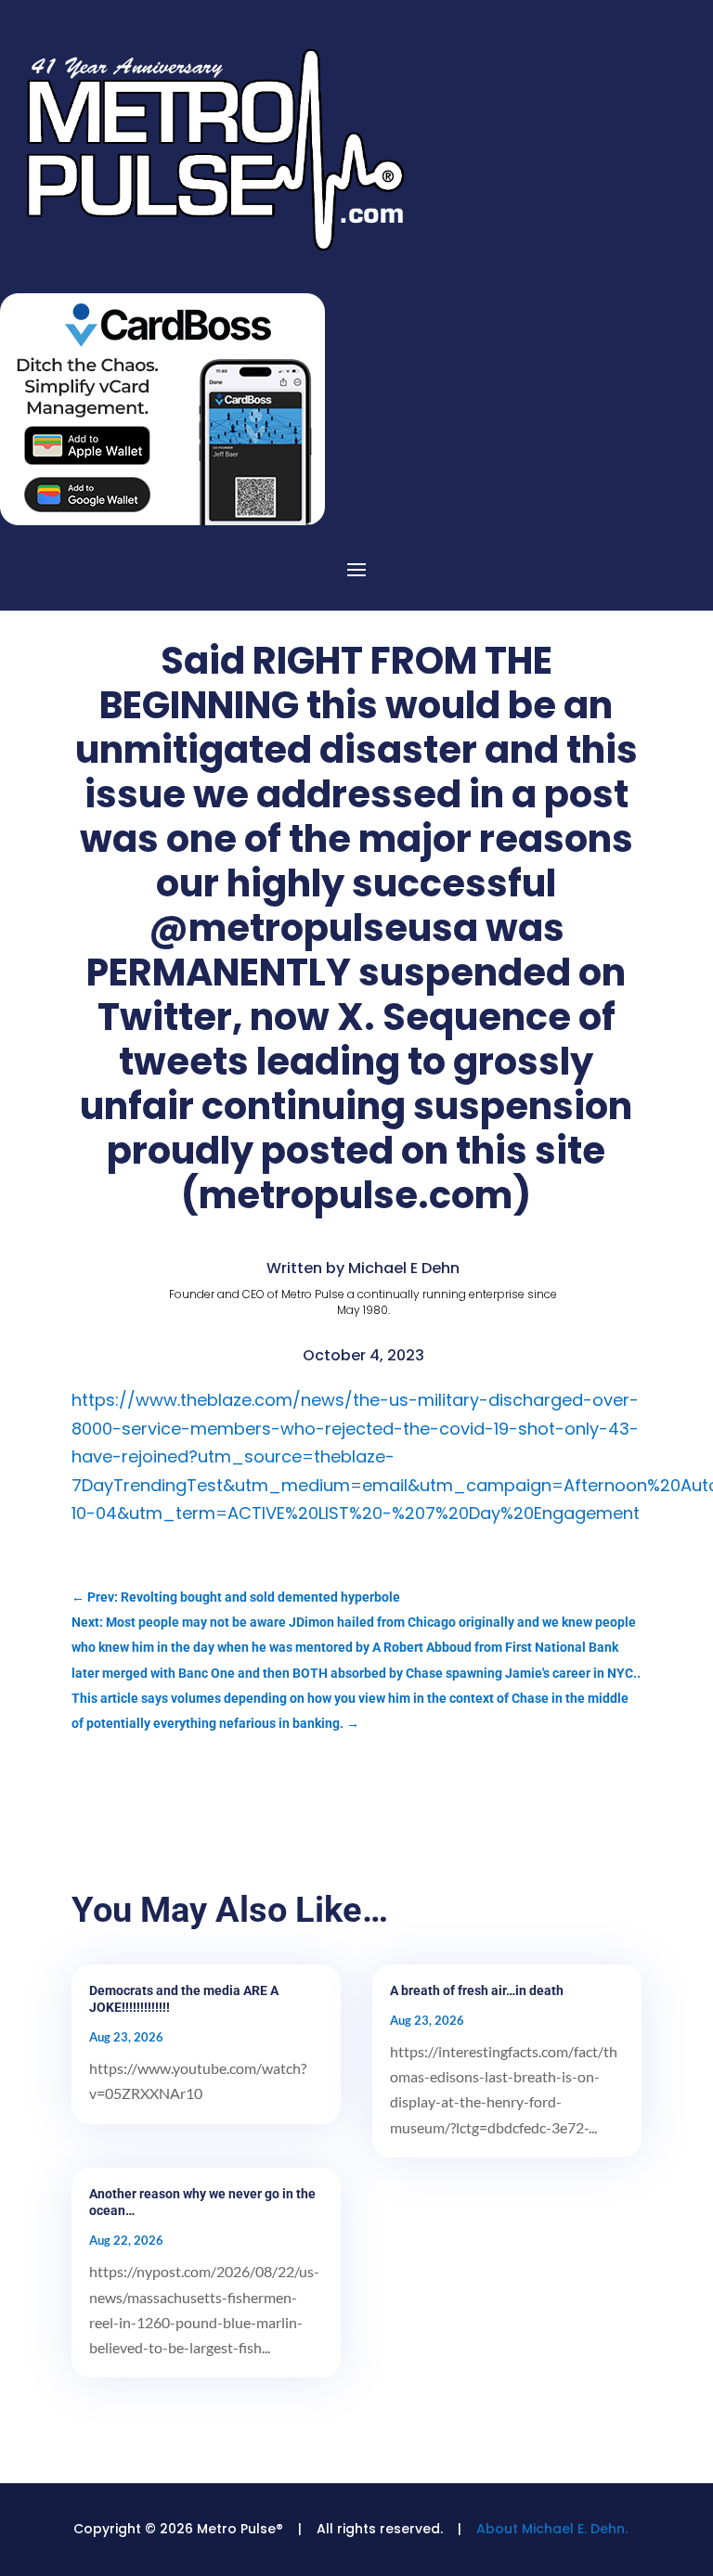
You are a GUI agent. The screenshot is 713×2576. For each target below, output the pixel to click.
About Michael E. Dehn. (552, 2529)
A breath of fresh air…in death (477, 1990)
